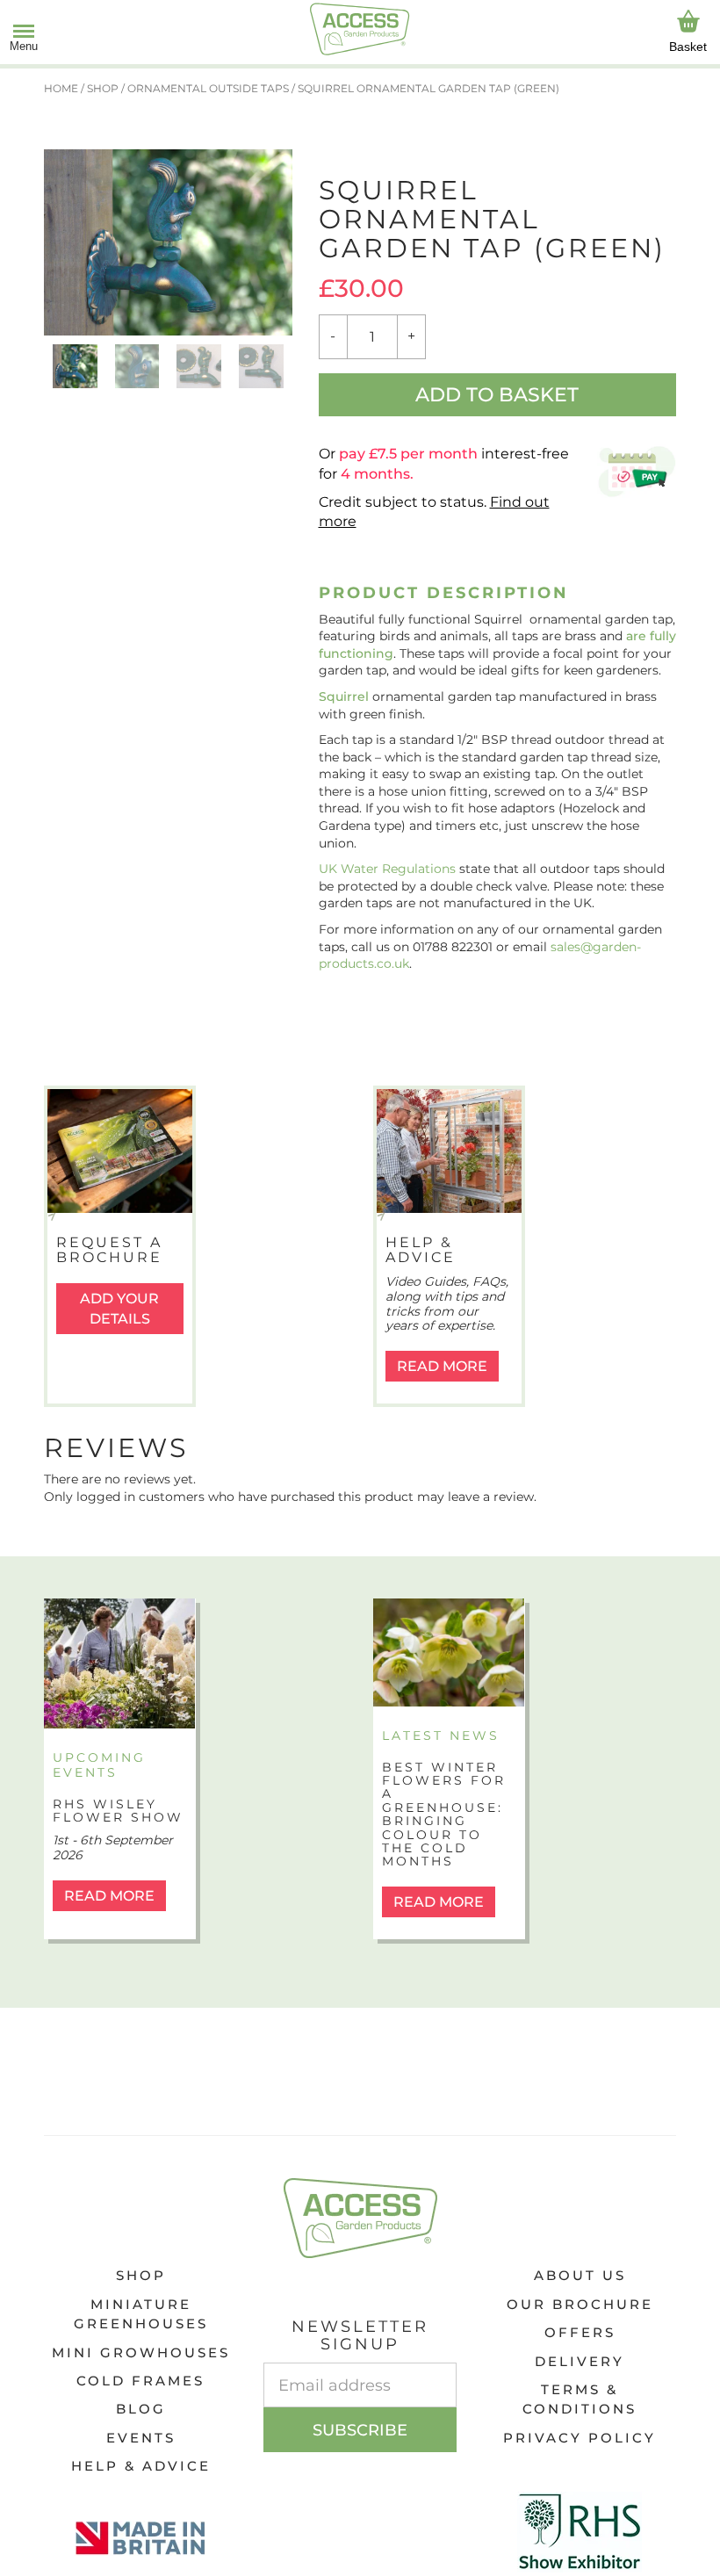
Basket (688, 47)
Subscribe (360, 2430)
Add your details (119, 1309)
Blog (141, 2409)
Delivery (580, 2361)
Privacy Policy (580, 2438)
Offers (580, 2332)
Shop (141, 2275)
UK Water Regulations (387, 869)
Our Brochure (580, 2304)
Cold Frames (140, 2381)
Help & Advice (141, 2466)
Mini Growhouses (141, 2352)
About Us (580, 2275)
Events (141, 2438)
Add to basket (497, 395)
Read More (442, 1366)
